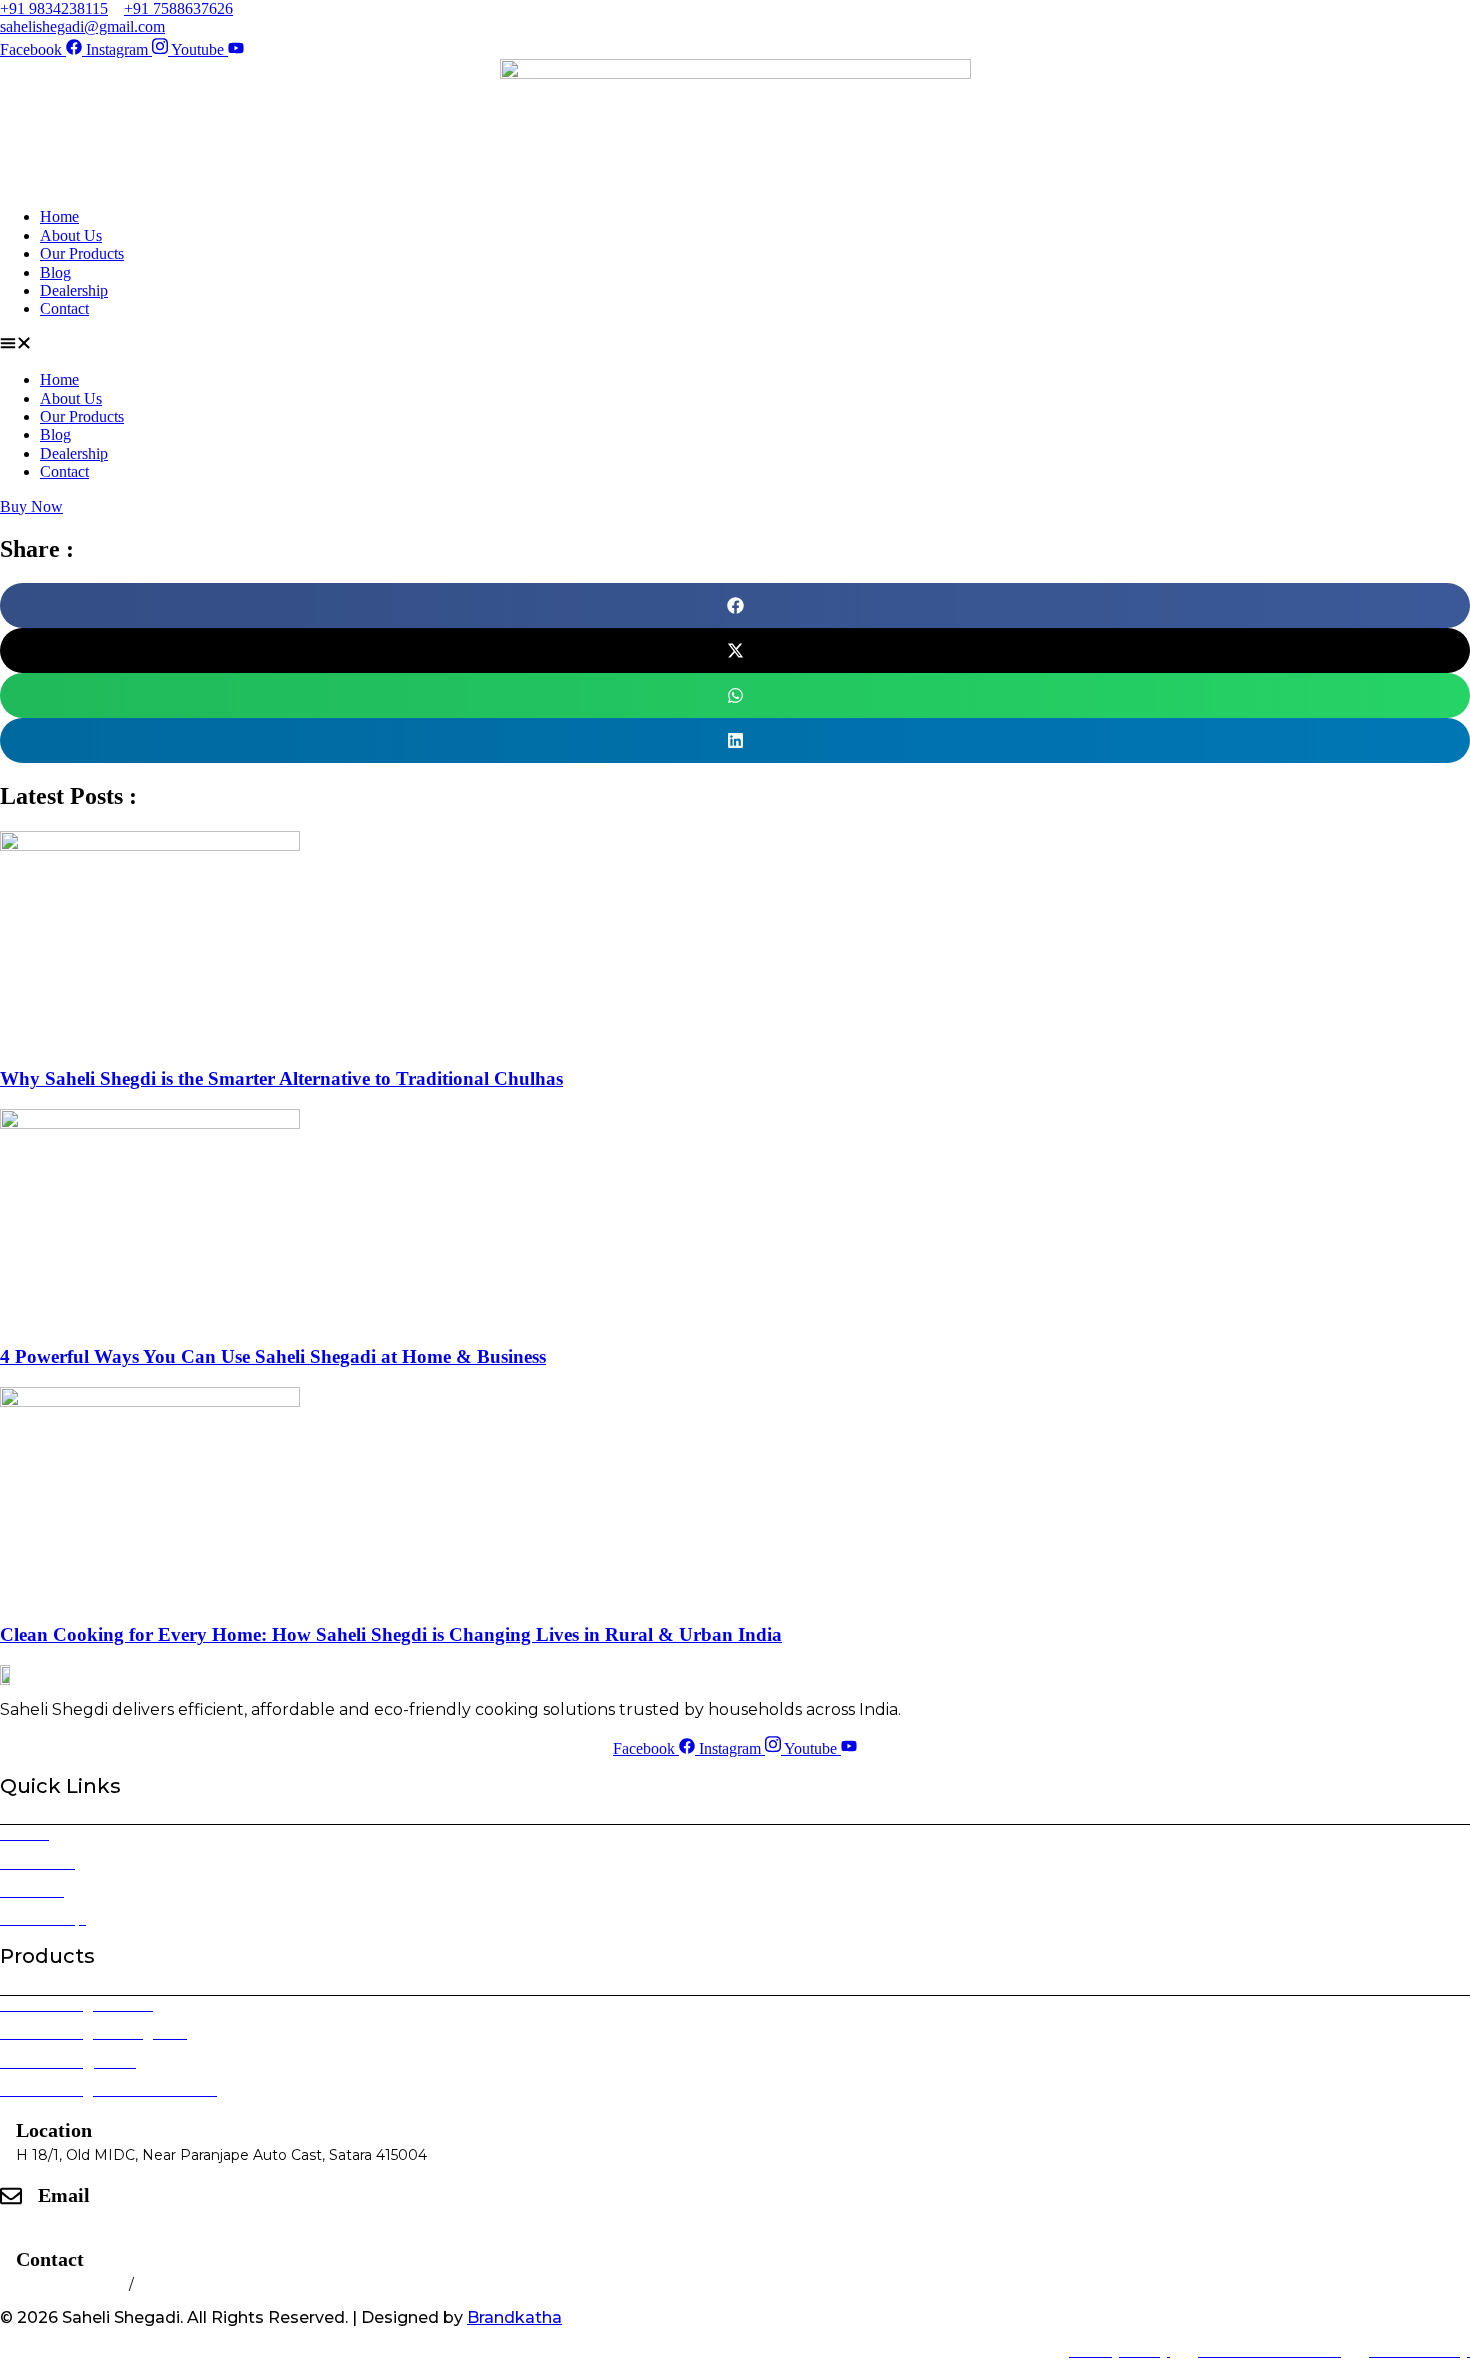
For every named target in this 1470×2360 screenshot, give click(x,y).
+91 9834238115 (72, 2284)
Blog (55, 272)
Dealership (74, 290)
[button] (735, 345)
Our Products (82, 253)
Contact (64, 308)
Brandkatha (514, 2317)
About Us (71, 235)
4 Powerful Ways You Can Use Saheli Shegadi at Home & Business (273, 1356)
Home (59, 216)
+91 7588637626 (194, 2284)
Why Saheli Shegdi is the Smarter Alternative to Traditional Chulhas (281, 1078)
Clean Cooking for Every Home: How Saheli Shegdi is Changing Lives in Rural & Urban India (391, 1634)
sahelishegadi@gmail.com (129, 2220)
